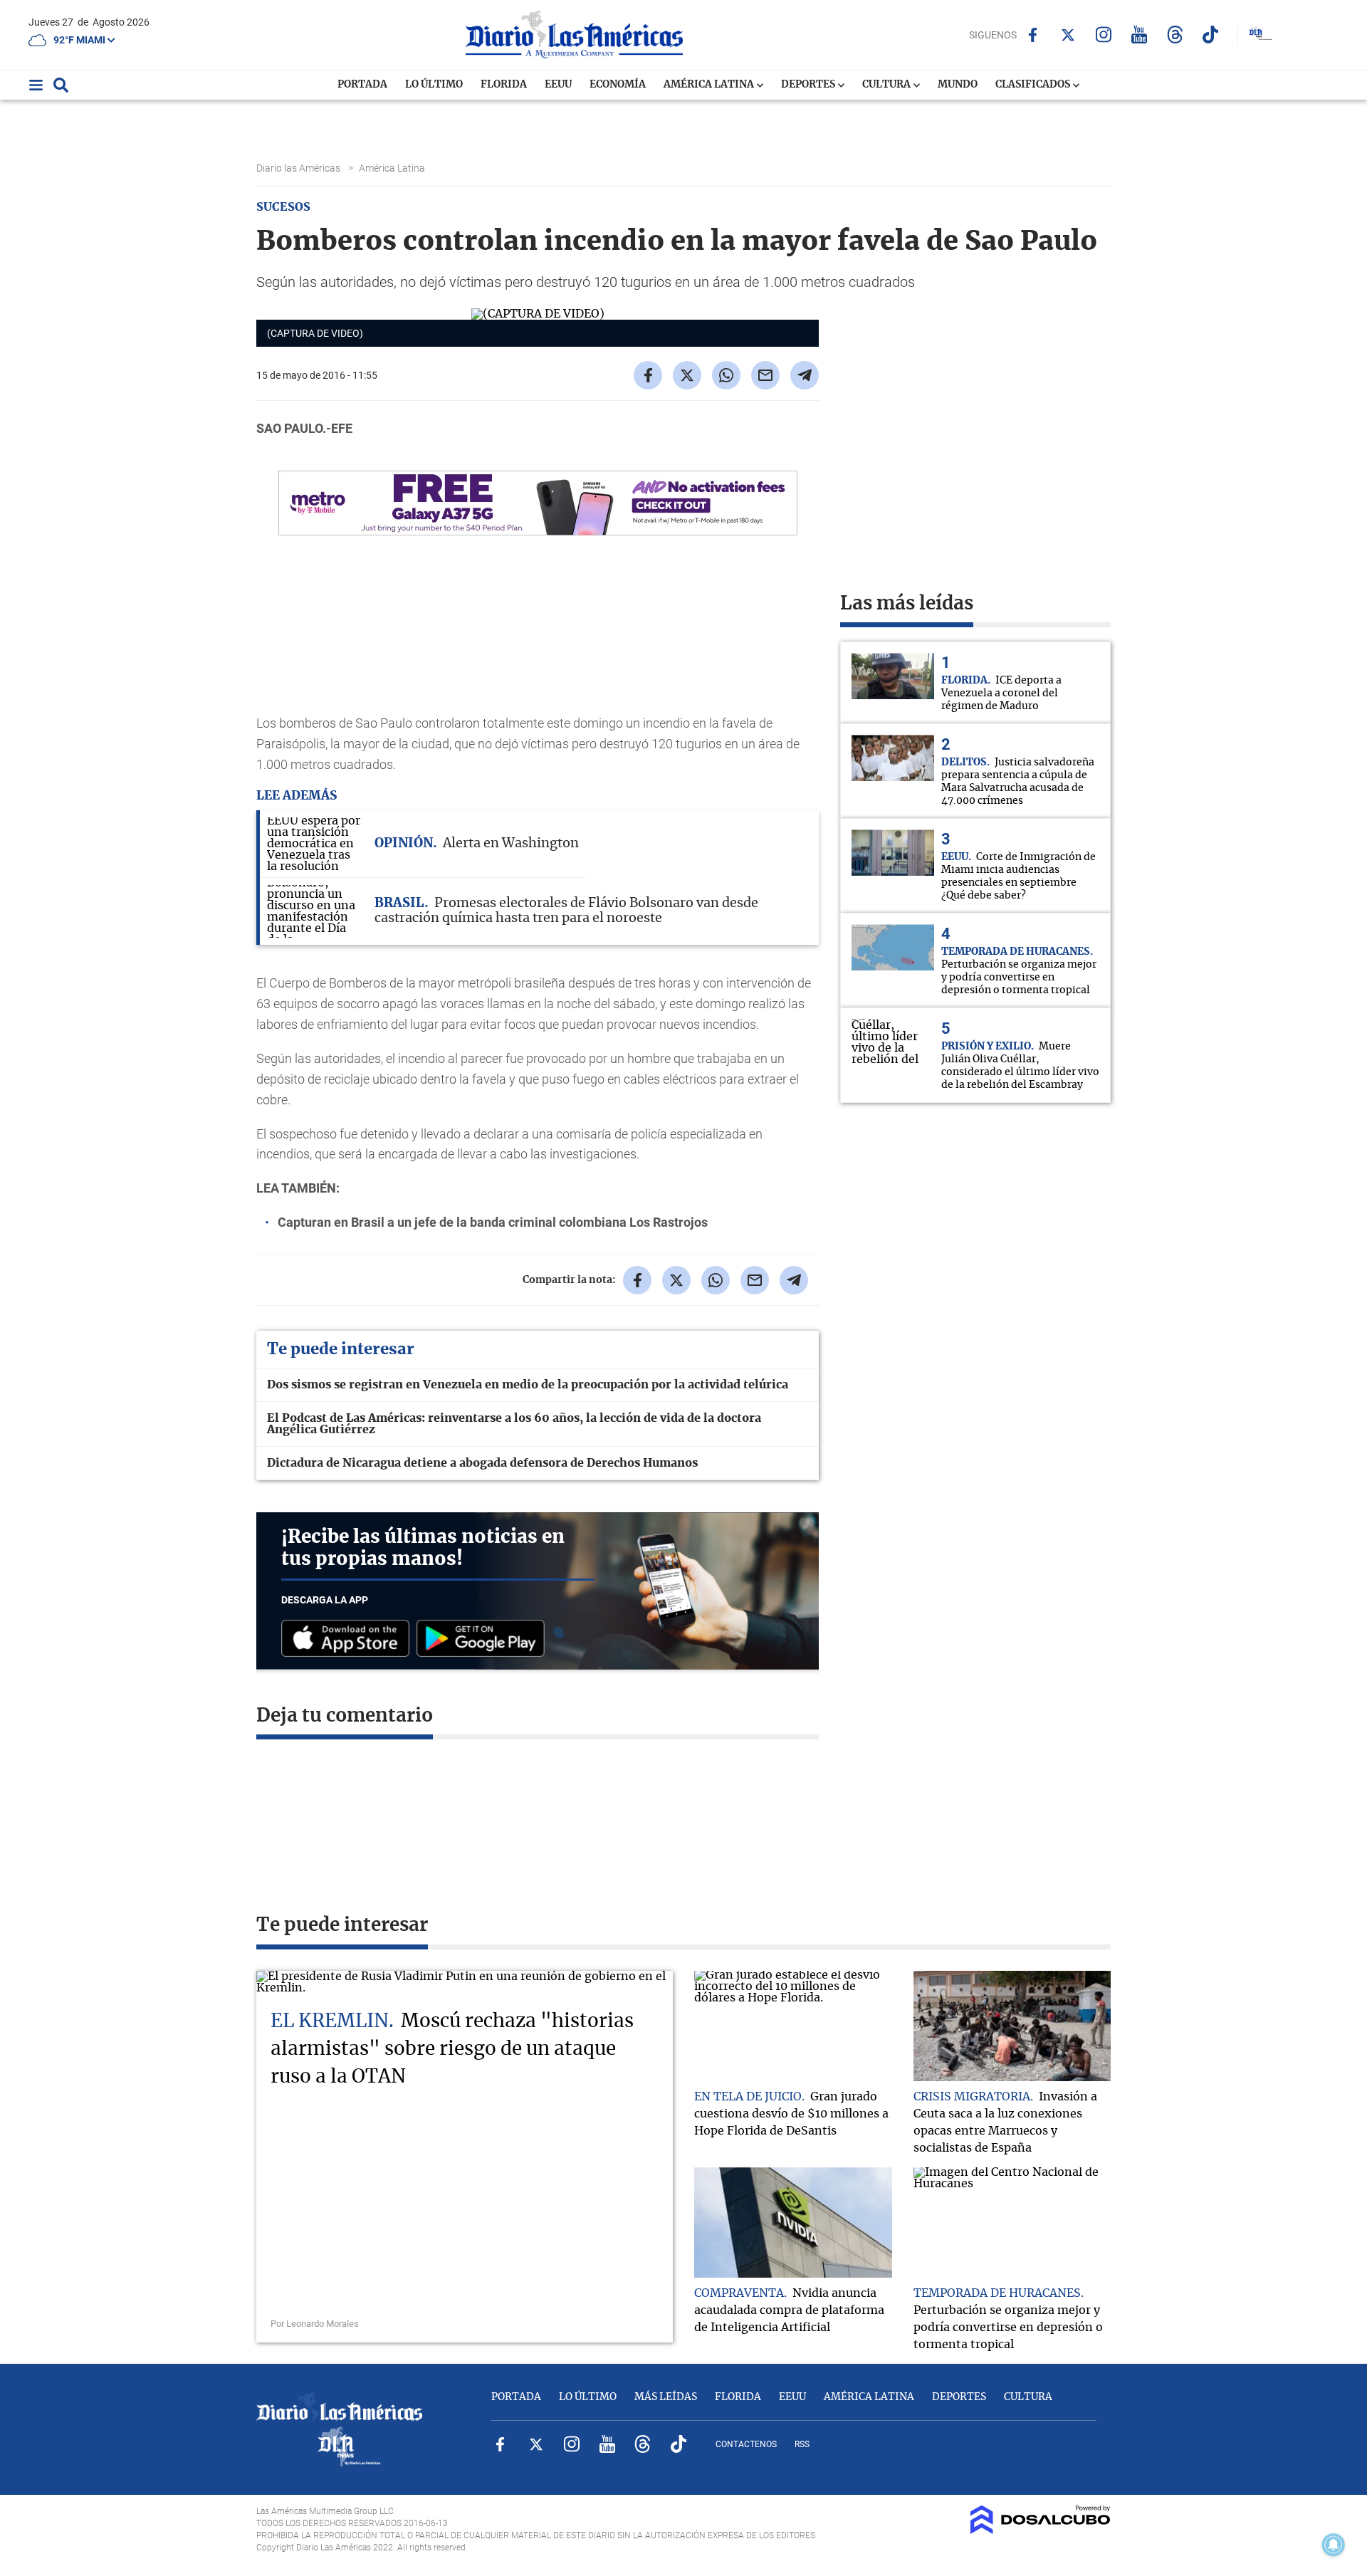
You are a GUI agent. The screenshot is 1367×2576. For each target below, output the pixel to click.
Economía (618, 85)
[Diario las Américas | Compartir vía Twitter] (687, 375)
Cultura (887, 85)
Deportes (809, 85)
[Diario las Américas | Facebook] (1033, 35)
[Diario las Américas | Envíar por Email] (765, 375)
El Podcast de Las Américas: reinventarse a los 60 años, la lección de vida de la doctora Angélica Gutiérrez (514, 1424)
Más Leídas (666, 2397)
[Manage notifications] (1334, 2545)
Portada (362, 85)
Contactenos (746, 2444)
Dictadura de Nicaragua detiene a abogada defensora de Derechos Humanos (482, 1463)
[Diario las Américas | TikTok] (1211, 35)
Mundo (958, 85)
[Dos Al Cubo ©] (1041, 2530)
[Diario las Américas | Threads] (1175, 35)
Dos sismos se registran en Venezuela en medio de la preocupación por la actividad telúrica (528, 1385)
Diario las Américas (299, 168)
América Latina (710, 85)
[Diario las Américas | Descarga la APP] (349, 1639)
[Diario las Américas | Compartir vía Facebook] (648, 375)
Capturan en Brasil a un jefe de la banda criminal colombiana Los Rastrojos (493, 1222)
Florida (504, 85)
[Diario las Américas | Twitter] (1068, 35)
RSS (802, 2444)
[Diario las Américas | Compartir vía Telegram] (805, 375)
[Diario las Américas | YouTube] (1140, 35)
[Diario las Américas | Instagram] (1104, 35)
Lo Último (434, 85)
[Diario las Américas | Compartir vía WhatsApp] (726, 375)
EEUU (558, 85)
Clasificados (1034, 85)
